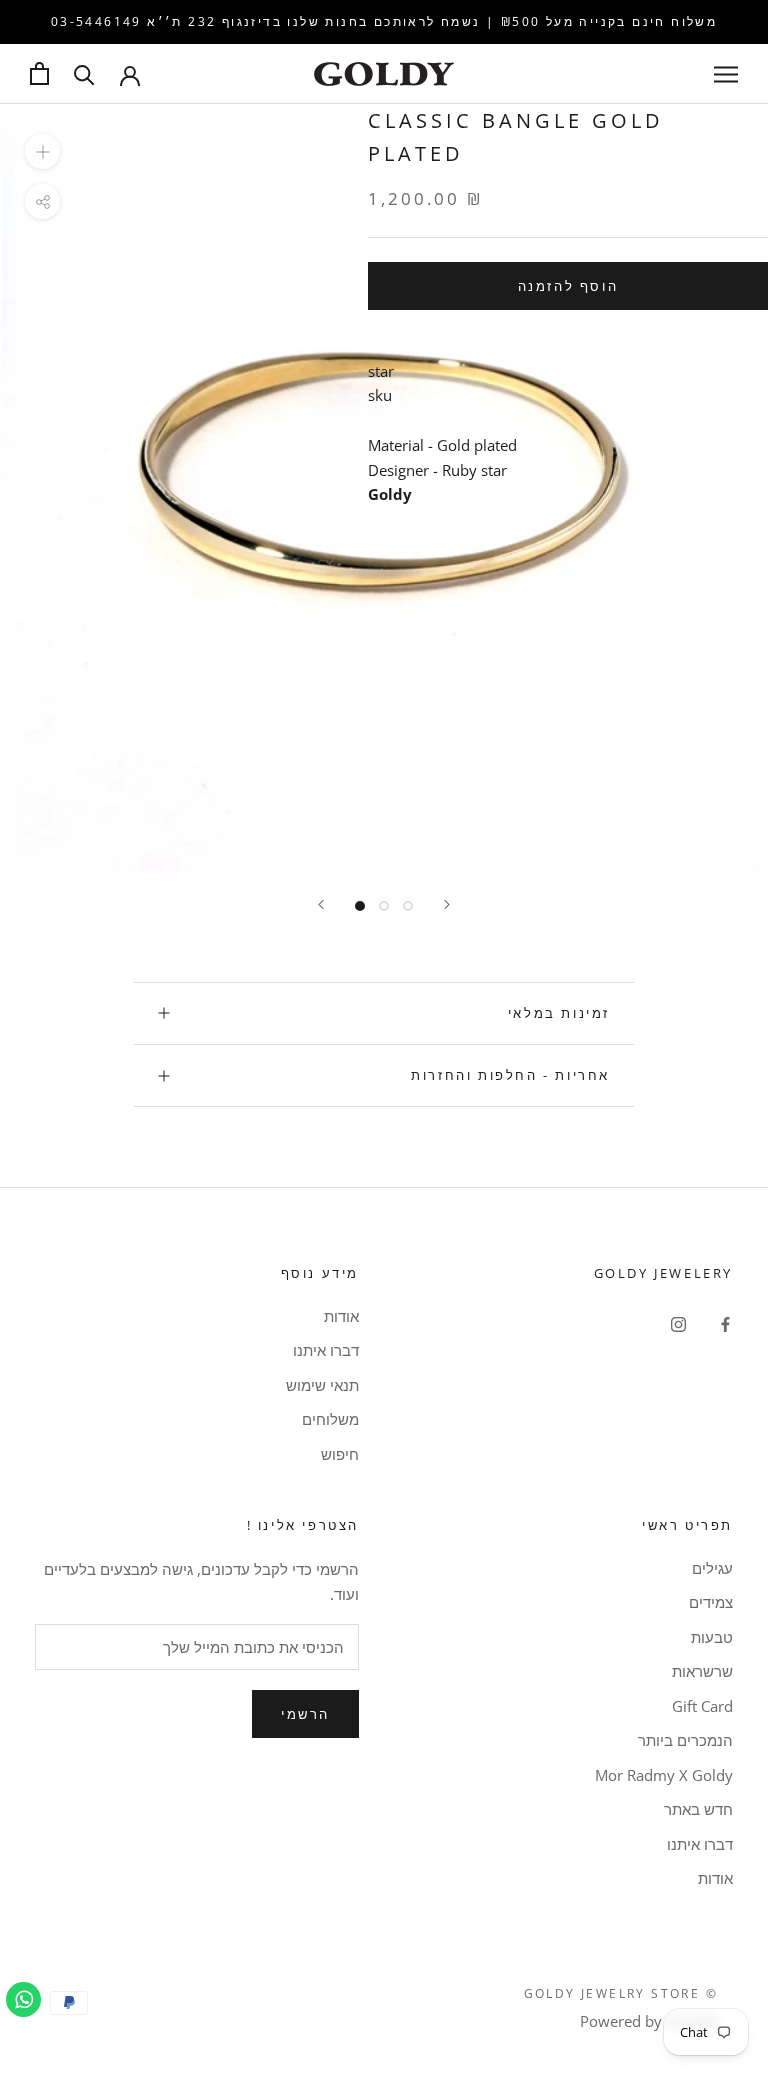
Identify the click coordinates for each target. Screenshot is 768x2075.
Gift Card (702, 1706)
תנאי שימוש (322, 1385)
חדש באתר (698, 1809)
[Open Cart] (39, 73)
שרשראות (702, 1671)
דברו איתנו (326, 1350)
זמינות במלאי (559, 1013)
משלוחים (330, 1419)
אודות (341, 1316)
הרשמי (305, 1714)
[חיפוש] (84, 73)
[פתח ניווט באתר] (726, 73)
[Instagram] (678, 1323)
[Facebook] (725, 1323)
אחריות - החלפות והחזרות (510, 1075)
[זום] (42, 151)
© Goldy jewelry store (621, 1993)
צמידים (711, 1602)
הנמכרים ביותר (685, 1740)
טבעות (712, 1637)
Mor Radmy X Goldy (664, 1775)
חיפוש (340, 1454)
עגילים (712, 1568)
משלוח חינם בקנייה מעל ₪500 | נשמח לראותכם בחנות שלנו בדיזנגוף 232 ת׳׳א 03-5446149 (384, 21)
